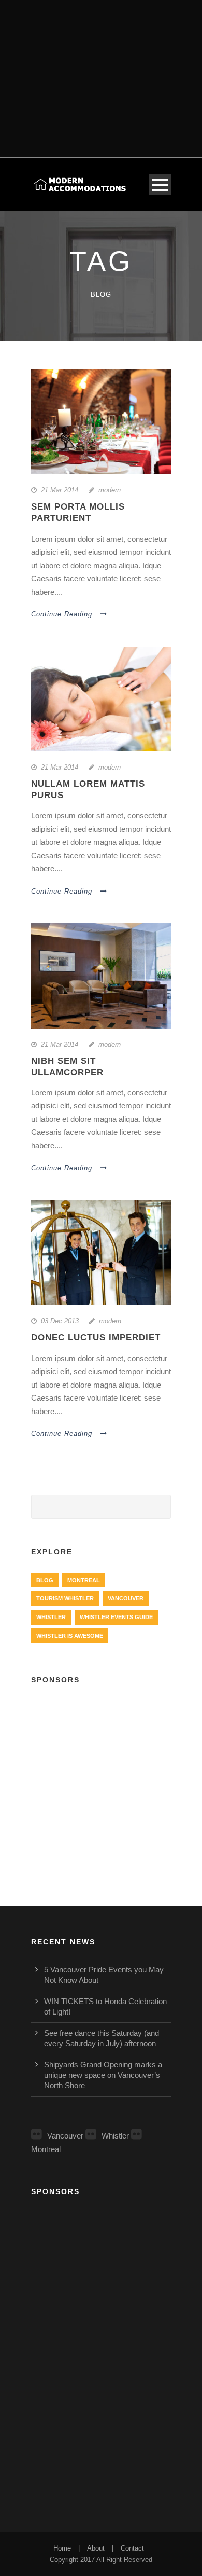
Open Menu (160, 184)
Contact (132, 2548)
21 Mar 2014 (60, 490)
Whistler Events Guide (116, 1617)
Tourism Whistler (65, 1598)
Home (62, 2548)
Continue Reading (62, 614)
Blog (45, 1580)
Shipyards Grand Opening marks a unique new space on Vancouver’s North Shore (103, 2075)
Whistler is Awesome (70, 1636)
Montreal (84, 1580)
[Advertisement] (101, 72)
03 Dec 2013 (60, 1321)
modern (110, 490)
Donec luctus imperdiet (96, 1338)
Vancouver (126, 1598)
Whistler (51, 1617)
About (96, 2548)
